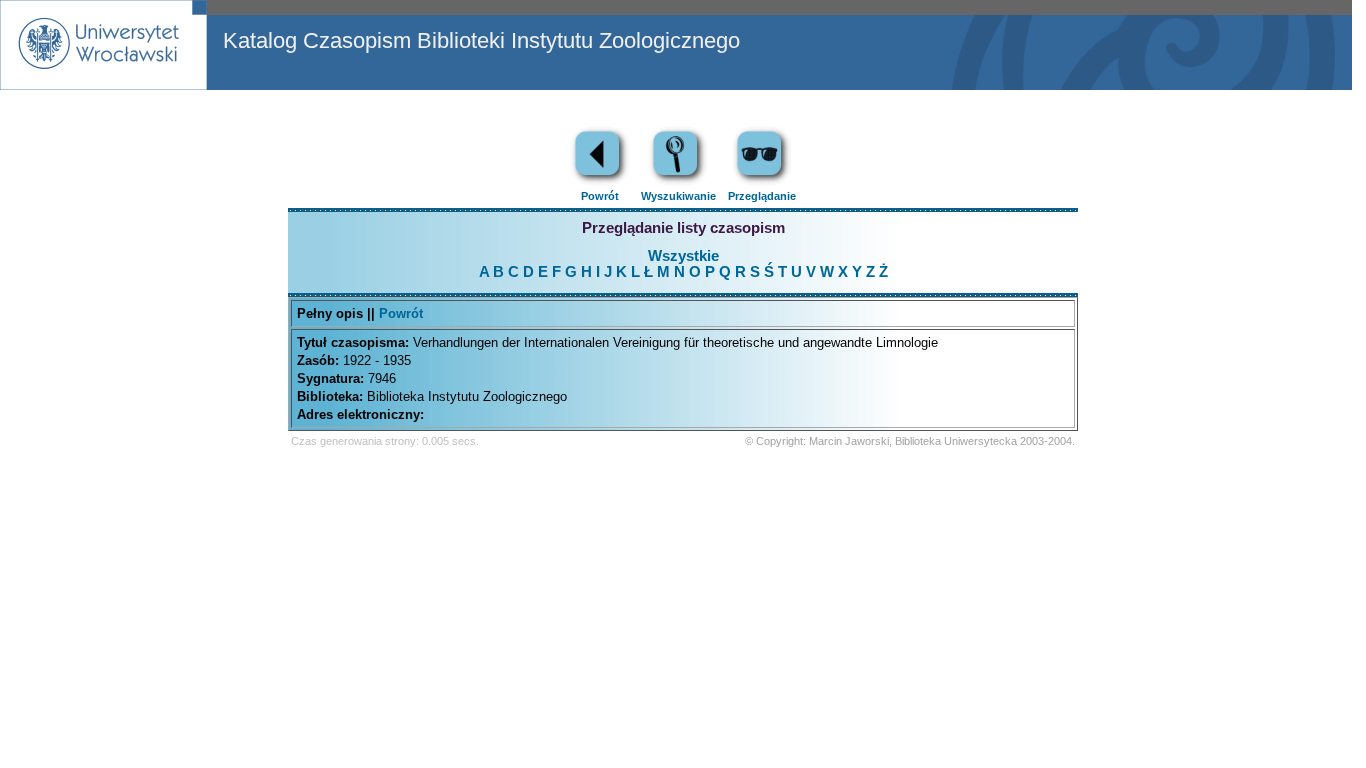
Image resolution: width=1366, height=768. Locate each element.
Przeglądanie (762, 196)
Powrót (600, 196)
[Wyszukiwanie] (678, 182)
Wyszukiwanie (678, 196)
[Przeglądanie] (762, 182)
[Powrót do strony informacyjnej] (600, 182)
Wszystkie (683, 256)
